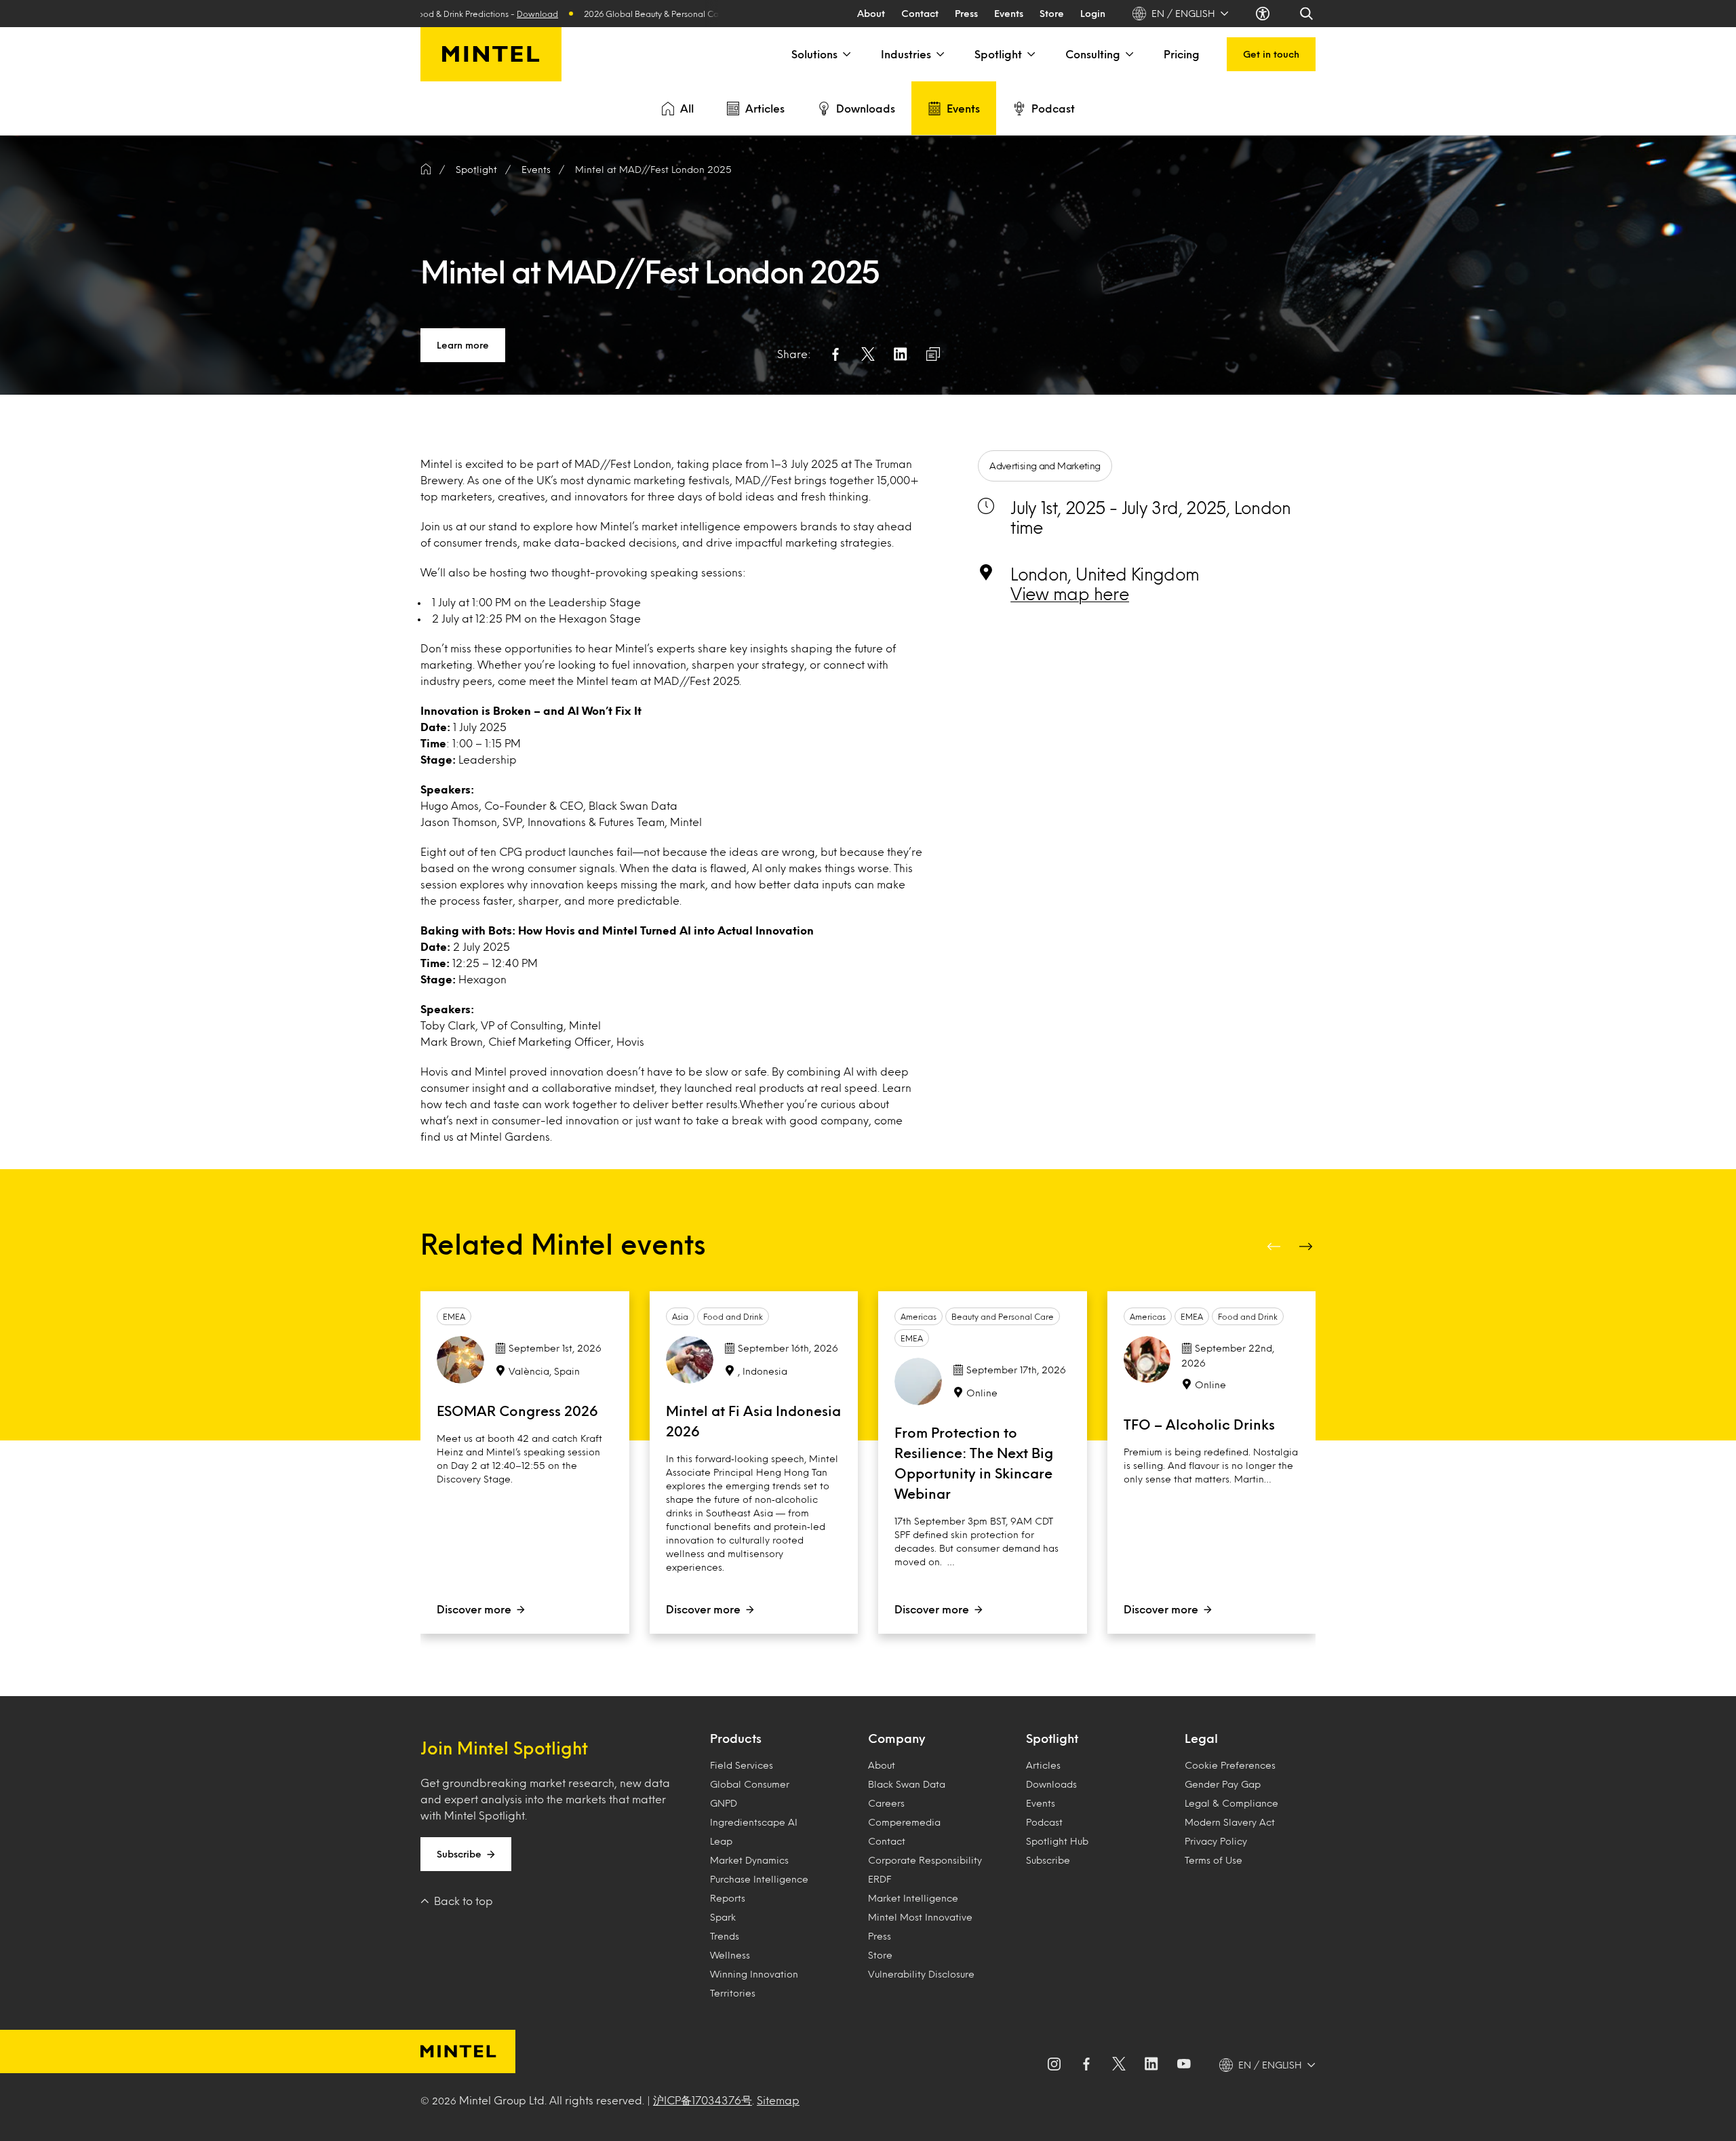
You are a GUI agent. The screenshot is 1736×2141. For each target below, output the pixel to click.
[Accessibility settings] (1264, 14)
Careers (886, 1803)
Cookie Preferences (1230, 1765)
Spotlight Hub (1057, 1841)
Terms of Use (1214, 1860)
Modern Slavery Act (1230, 1822)
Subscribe (459, 1854)
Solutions (814, 54)
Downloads (866, 108)
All (687, 108)
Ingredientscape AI (754, 1822)
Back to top (463, 1901)
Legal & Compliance (1231, 1803)
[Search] (1307, 14)
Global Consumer (750, 1784)
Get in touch (1271, 54)
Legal (1201, 1738)
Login (1093, 13)
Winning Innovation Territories (754, 1983)
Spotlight (998, 54)
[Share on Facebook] (835, 354)
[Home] (426, 170)
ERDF (880, 1879)
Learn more (463, 345)
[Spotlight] (1030, 54)
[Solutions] (846, 54)
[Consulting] (1128, 54)
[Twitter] (1119, 2065)
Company (896, 1738)
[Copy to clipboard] (933, 354)
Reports (728, 1898)
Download (481, 14)
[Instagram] (1054, 2065)
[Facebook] (1086, 2065)
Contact (920, 13)
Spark (723, 1917)
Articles (765, 108)
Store (1052, 13)
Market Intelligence (913, 1898)
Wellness (730, 1955)
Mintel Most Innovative (920, 1917)
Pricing (1182, 54)
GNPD (724, 1803)
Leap (721, 1841)
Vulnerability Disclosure (921, 1974)
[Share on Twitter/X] (868, 354)
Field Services (742, 1765)
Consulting (1093, 54)
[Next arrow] (1307, 1246)
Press (966, 13)
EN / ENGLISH (1183, 13)
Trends (725, 1936)
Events (1009, 13)
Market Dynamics (749, 1860)
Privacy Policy (1216, 1841)
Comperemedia (904, 1822)
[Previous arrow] (1275, 1246)
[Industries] (939, 54)
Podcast (1053, 108)
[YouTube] (1184, 2065)
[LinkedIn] (1151, 2065)
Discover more (474, 1609)
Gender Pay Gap (1223, 1784)
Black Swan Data (907, 1784)
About (871, 13)
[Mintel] (491, 54)
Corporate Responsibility (925, 1860)
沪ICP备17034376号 (703, 2100)
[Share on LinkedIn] (901, 354)
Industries (906, 54)
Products (736, 1738)
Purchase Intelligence (759, 1879)
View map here (1070, 593)
